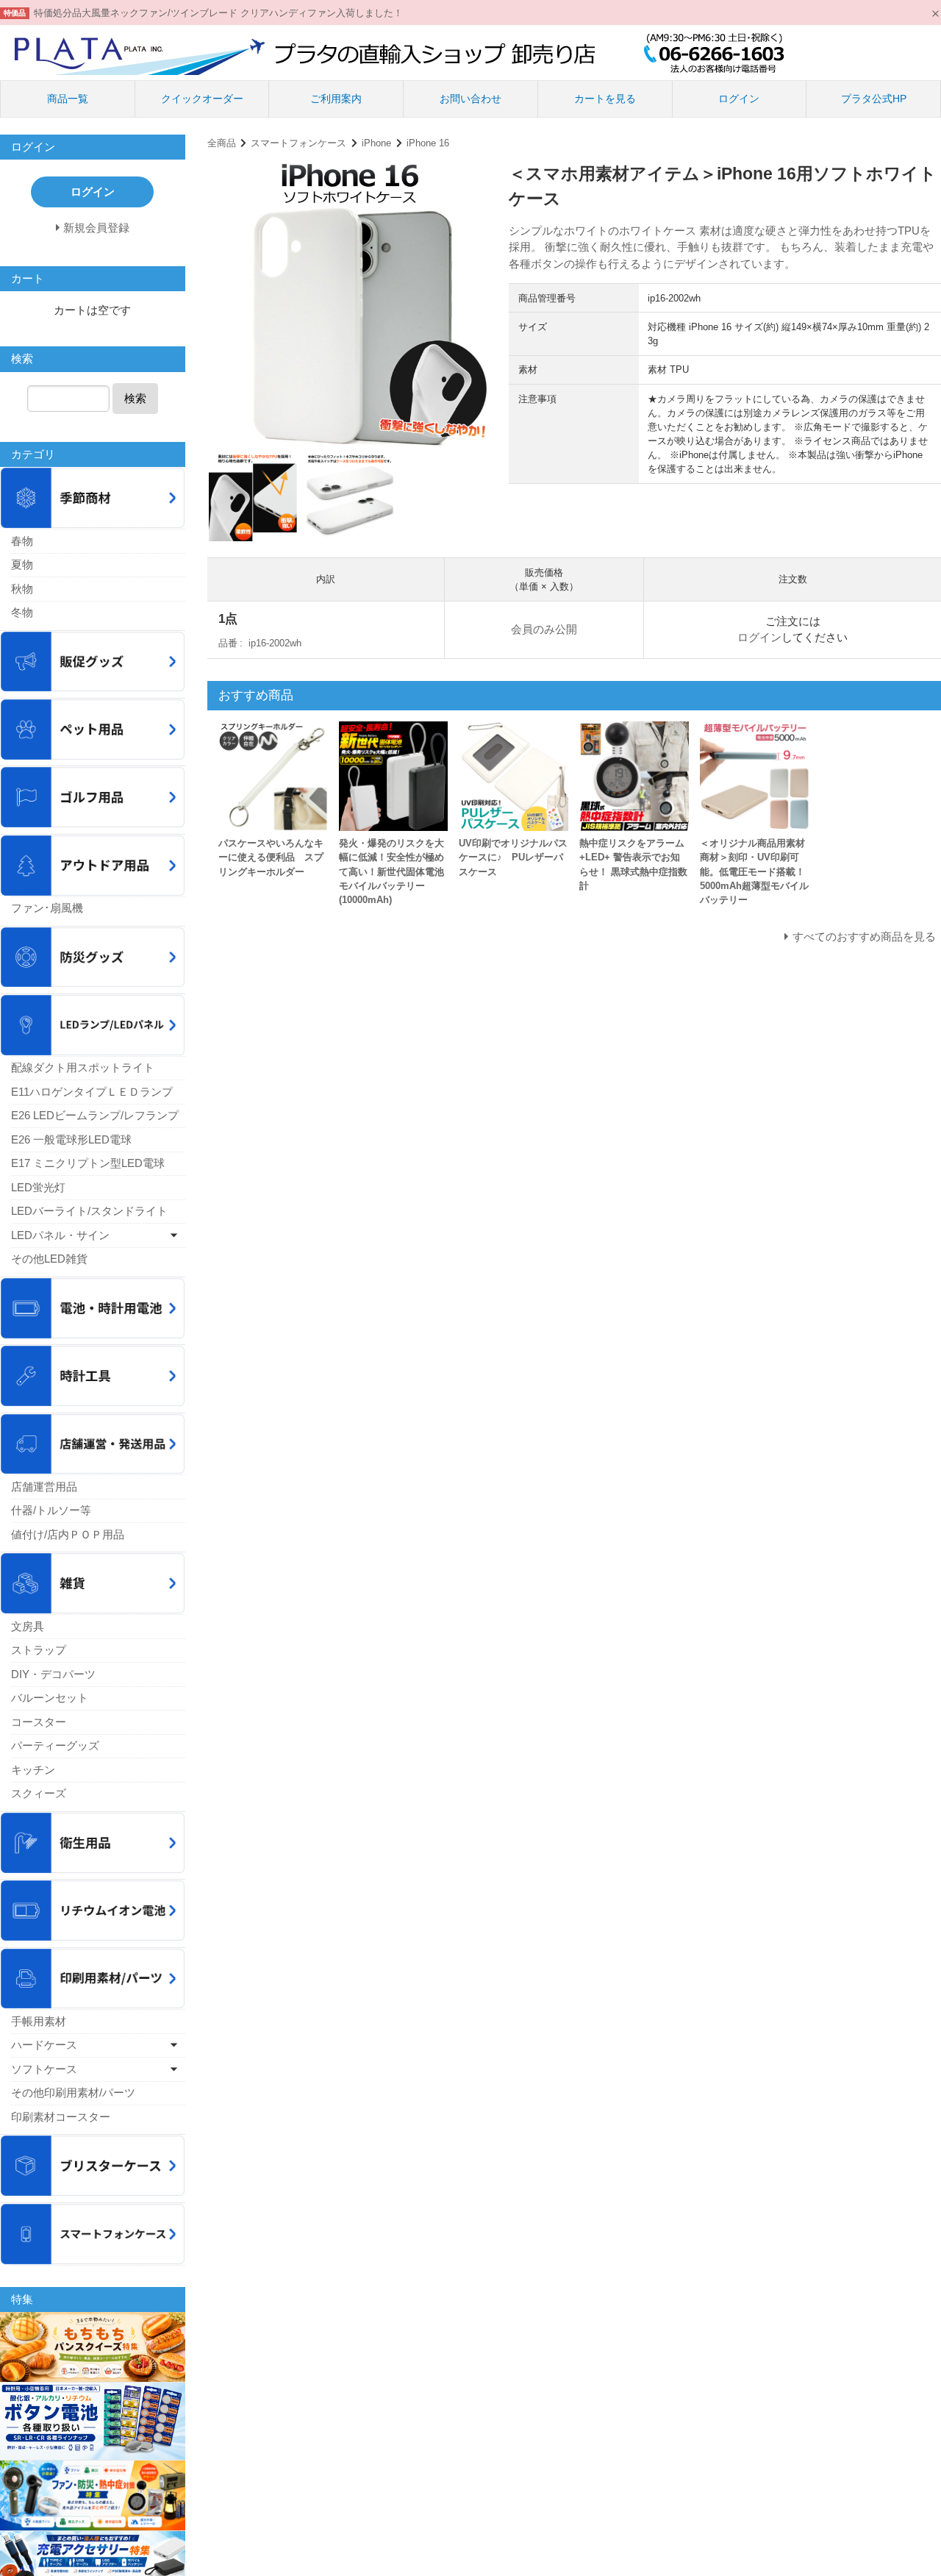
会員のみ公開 (544, 629)
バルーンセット (50, 1698)
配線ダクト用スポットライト (83, 1067)
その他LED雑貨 (49, 1259)
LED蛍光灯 (38, 1187)
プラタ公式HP (874, 99)
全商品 (222, 143)
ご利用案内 (336, 99)
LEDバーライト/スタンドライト (89, 1211)
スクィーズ (39, 1793)
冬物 (22, 612)
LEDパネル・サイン (60, 1235)
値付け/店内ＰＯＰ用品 (68, 1534)
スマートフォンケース (298, 143)
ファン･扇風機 (47, 908)
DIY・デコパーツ (53, 1674)
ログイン (739, 99)
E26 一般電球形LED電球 (71, 1139)
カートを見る (605, 99)
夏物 (22, 564)
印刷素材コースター (61, 2117)
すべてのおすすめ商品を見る (864, 936)
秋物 (22, 589)
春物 (22, 541)
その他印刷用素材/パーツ (73, 2092)
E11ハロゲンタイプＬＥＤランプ (92, 1092)
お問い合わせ (470, 99)
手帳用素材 (39, 2021)
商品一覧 (68, 99)
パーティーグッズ (55, 1745)
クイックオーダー (202, 99)
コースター (39, 1722)
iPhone (376, 143)
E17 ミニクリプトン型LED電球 (88, 1163)
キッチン (33, 1770)
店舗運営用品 (44, 1487)
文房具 (28, 1626)
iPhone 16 (428, 143)
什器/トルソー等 (51, 1510)
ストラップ (39, 1650)
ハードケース (44, 2045)
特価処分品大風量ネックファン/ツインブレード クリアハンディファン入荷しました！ (218, 13)
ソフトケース (44, 2069)
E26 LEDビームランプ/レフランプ (95, 1115)
